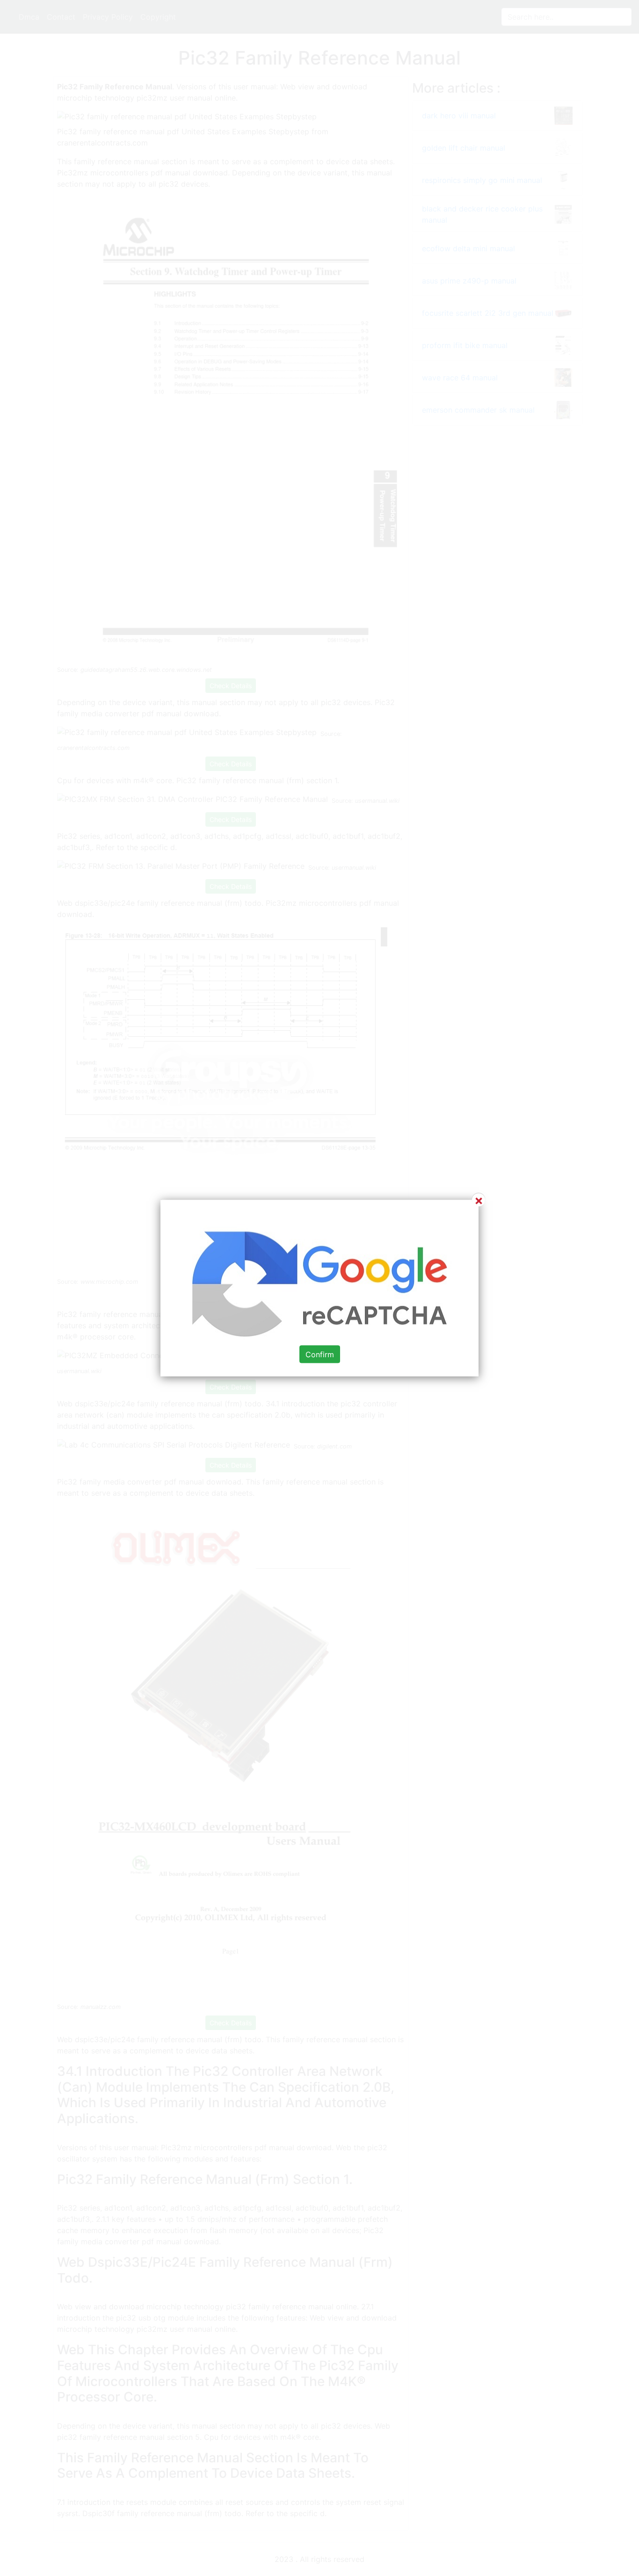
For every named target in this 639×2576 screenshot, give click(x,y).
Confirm (320, 1354)
